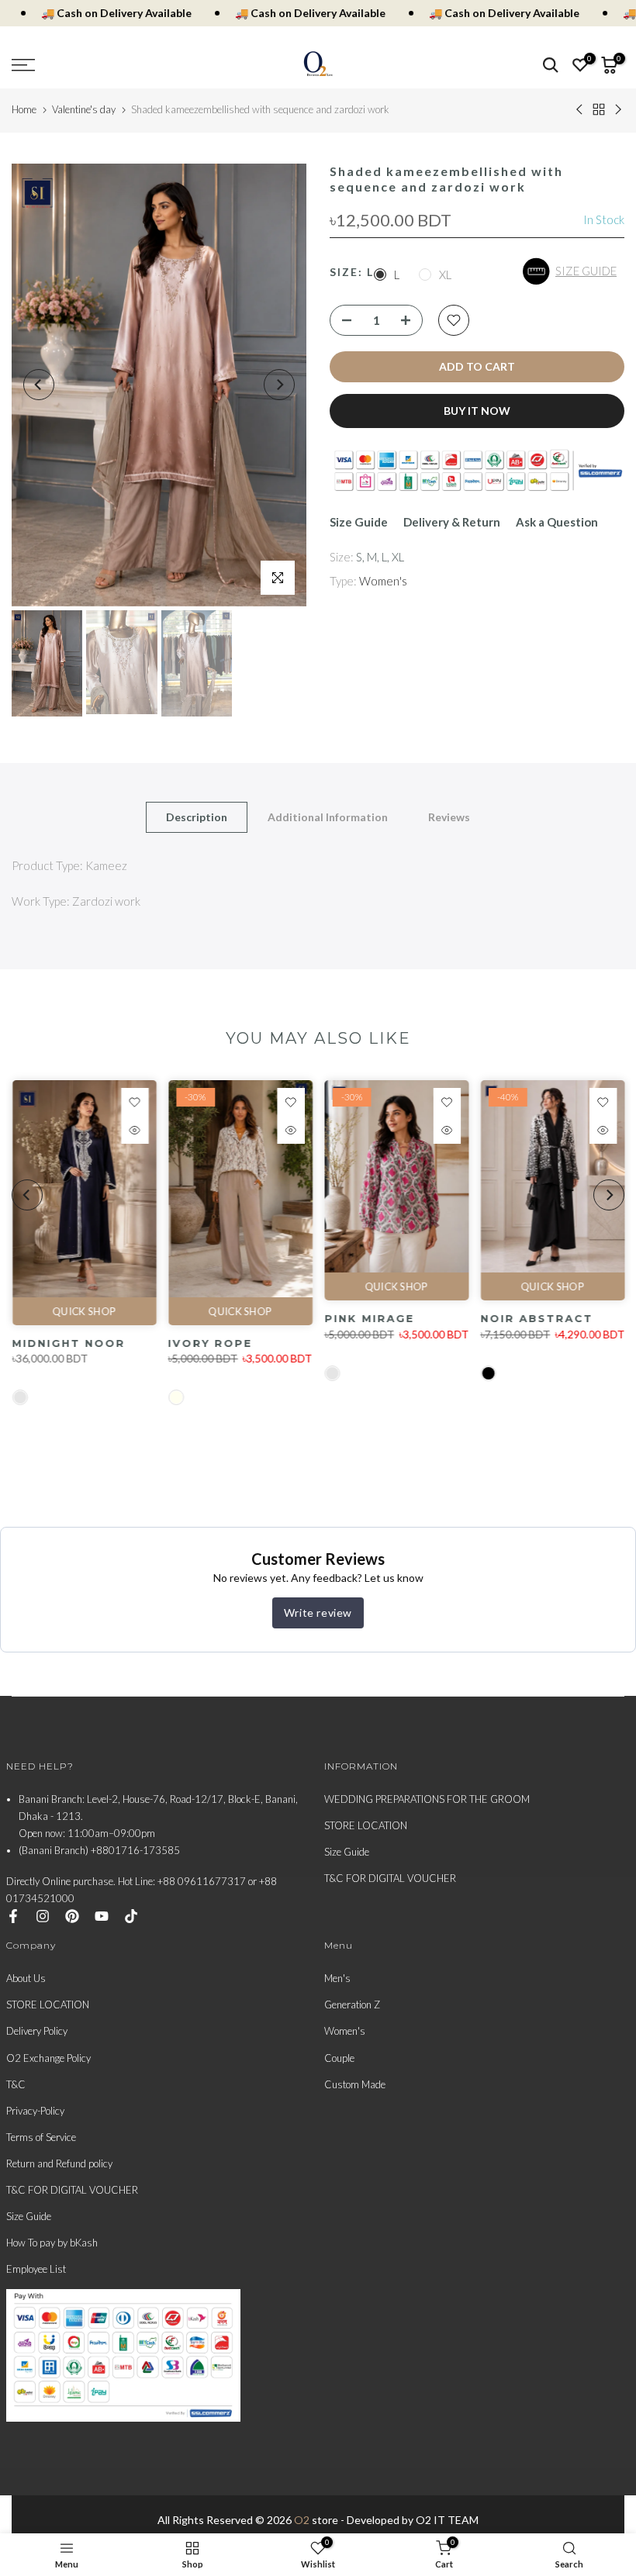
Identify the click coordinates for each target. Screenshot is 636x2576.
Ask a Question (557, 522)
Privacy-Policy (35, 2111)
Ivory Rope (210, 1343)
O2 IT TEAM (447, 2520)
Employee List (36, 2269)
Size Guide (359, 522)
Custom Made (355, 2084)
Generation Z (352, 2005)
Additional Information (328, 817)
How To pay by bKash (52, 2243)
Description (197, 817)
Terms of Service (41, 2137)
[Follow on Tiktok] (131, 1916)
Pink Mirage (369, 1319)
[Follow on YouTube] (102, 1916)
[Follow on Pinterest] (72, 1916)
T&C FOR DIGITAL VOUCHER (390, 1878)
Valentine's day (84, 109)
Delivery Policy (37, 2031)
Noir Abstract (536, 1319)
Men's (337, 1978)
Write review (318, 1613)
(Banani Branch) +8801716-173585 (99, 1850)
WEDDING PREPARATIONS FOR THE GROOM (427, 1799)
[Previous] (39, 385)
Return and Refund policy (59, 2163)
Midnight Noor (68, 1343)
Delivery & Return (452, 522)
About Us (26, 1978)
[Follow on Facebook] (13, 1916)
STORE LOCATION (366, 1825)
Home (24, 109)
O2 (302, 2520)
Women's (383, 581)
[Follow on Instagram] (43, 1916)
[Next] (279, 385)
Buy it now (477, 411)
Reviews (449, 817)
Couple (339, 2058)
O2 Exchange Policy (48, 2058)
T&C (16, 2084)
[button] (574, 271)
